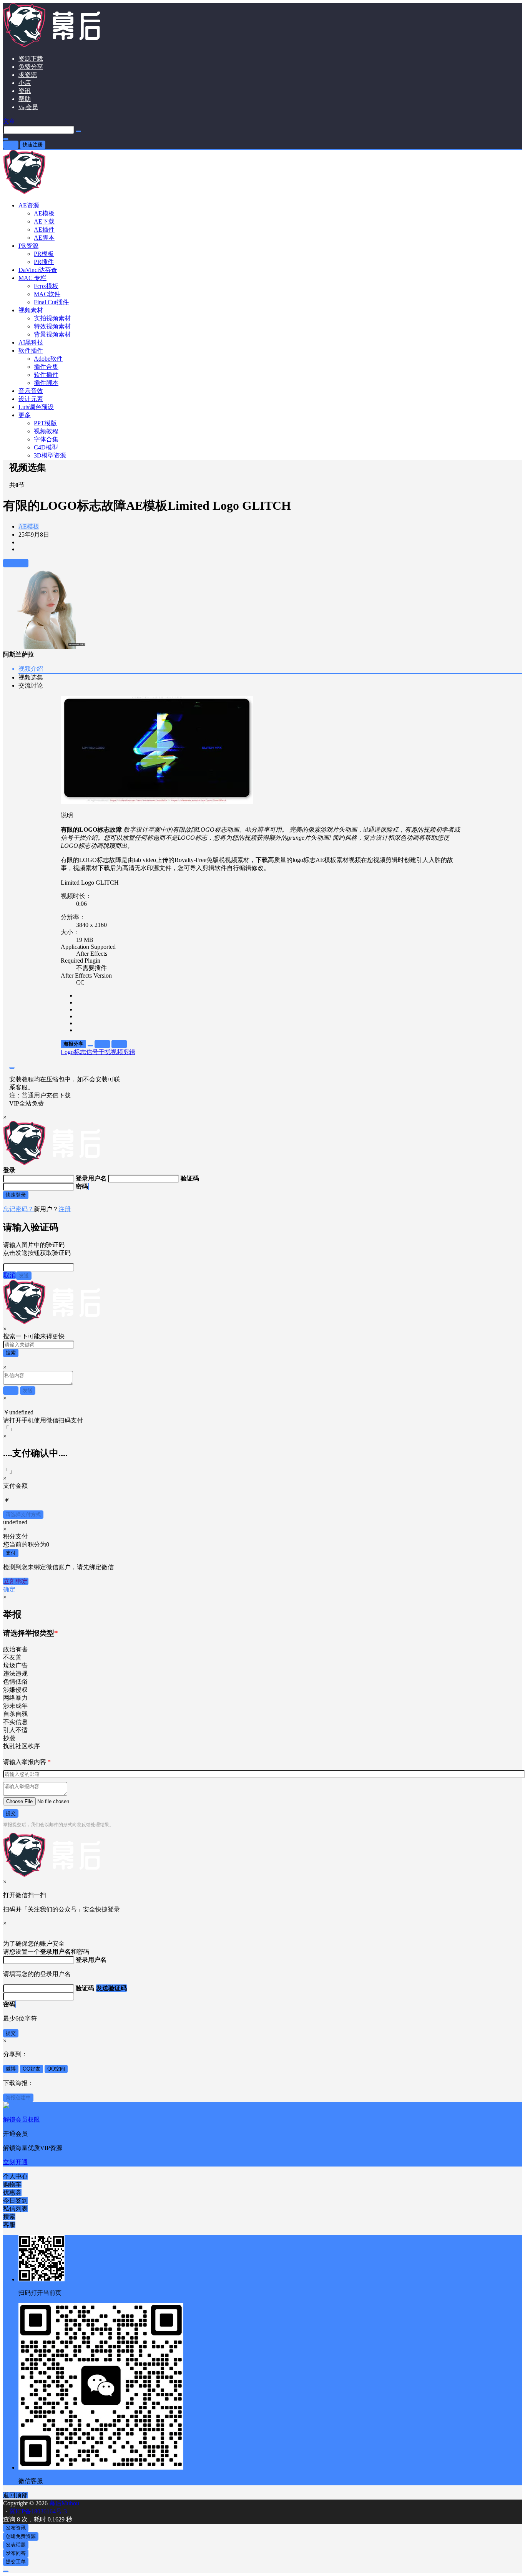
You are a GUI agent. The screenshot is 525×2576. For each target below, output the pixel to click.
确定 (9, 1589)
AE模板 (29, 526)
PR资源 (28, 246)
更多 (25, 415)
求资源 (28, 75)
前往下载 (16, 563)
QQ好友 (32, 2069)
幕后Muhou (63, 2503)
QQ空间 (56, 2069)
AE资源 (29, 205)
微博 (11, 2069)
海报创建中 (18, 2098)
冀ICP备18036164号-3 (38, 2511)
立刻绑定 (16, 1581)
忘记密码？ (18, 1209)
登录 (11, 145)
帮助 (25, 99)
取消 (10, 1275)
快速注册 (33, 145)
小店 (25, 83)
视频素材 (31, 310)
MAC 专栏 (32, 278)
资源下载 (31, 59)
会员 (28, 107)
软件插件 (31, 351)
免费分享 (31, 67)
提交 (11, 1813)
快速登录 (16, 1195)
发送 (24, 1276)
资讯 (25, 91)
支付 (11, 1553)
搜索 (11, 1353)
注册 (65, 1209)
